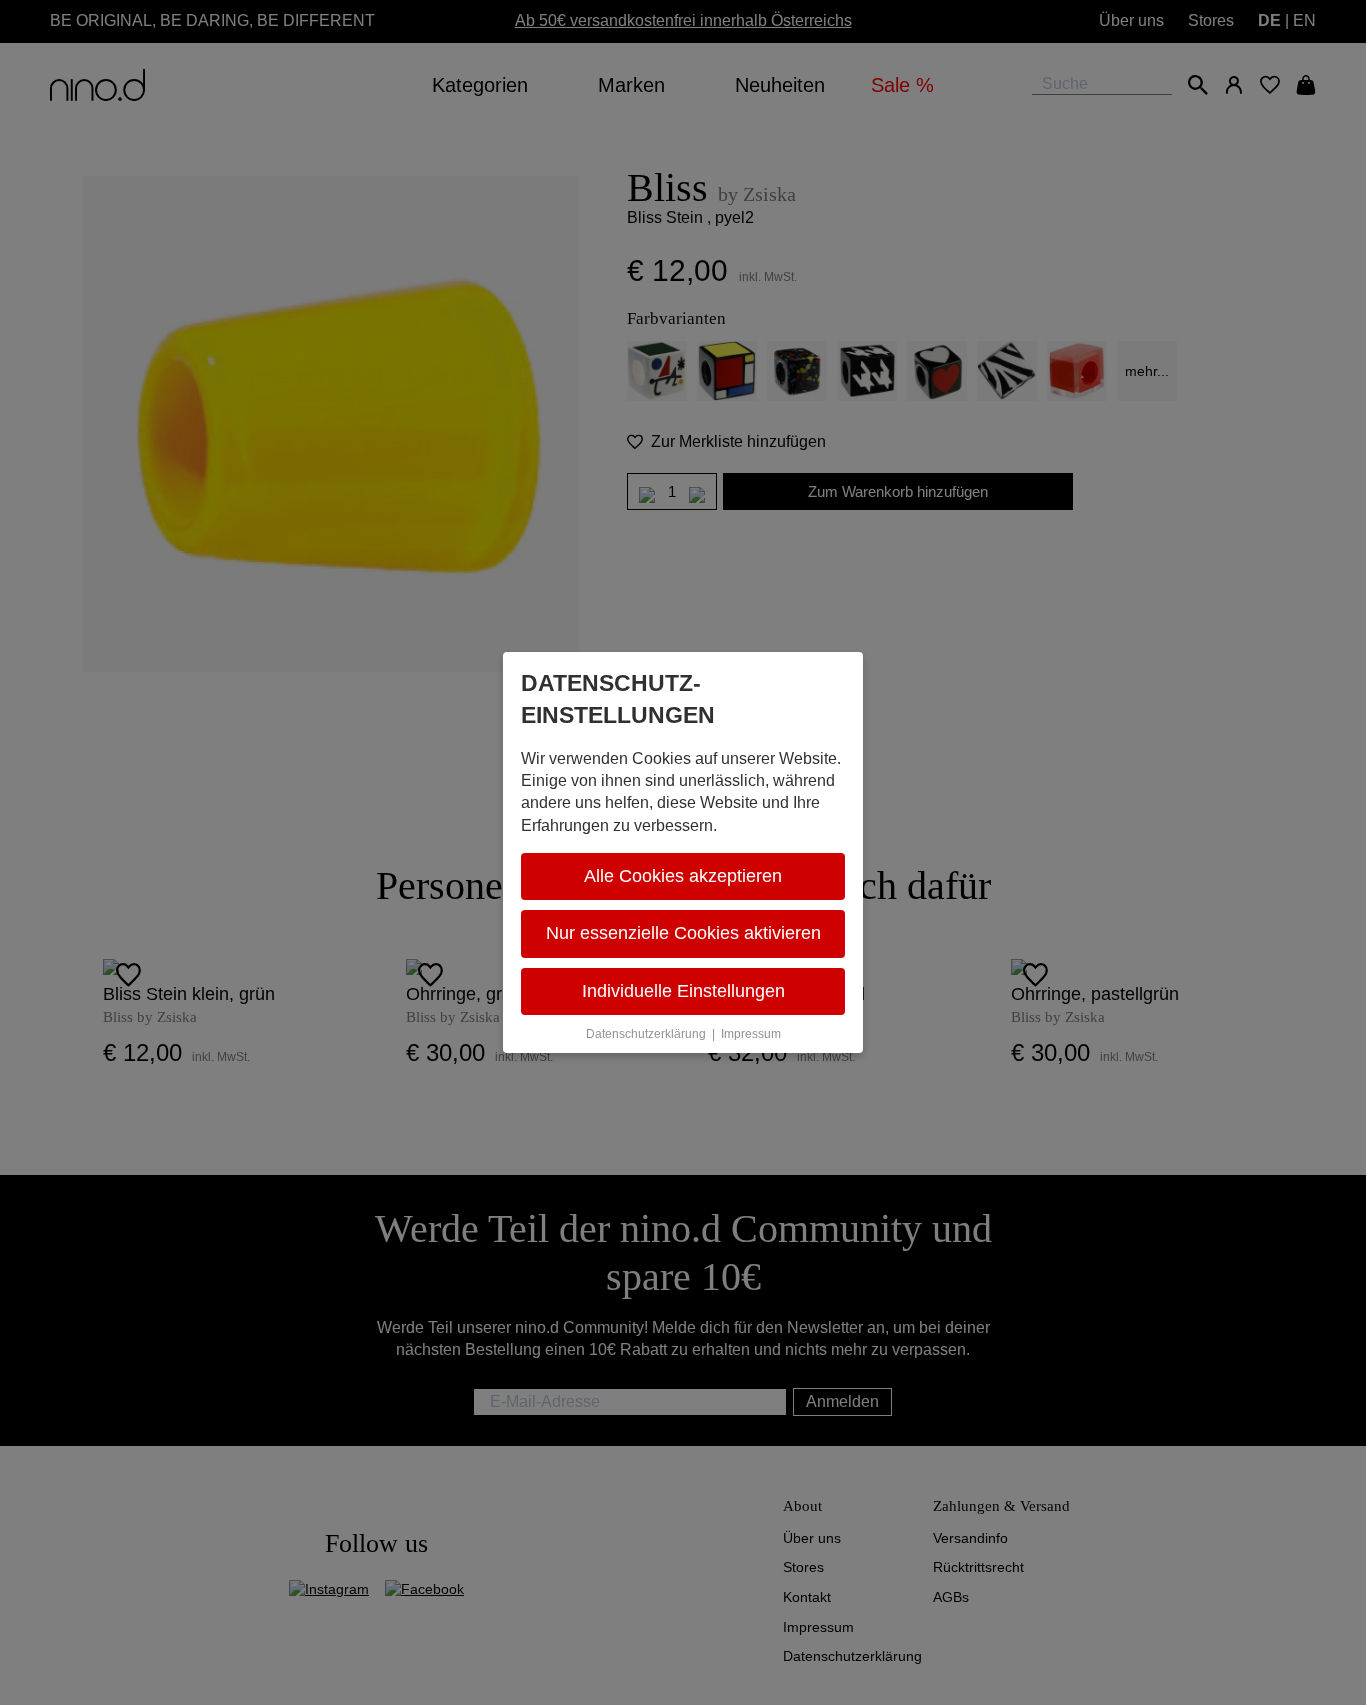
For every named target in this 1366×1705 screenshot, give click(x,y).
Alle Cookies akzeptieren (683, 876)
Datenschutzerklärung (646, 1034)
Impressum (751, 1034)
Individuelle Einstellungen (683, 991)
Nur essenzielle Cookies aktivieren (683, 933)
